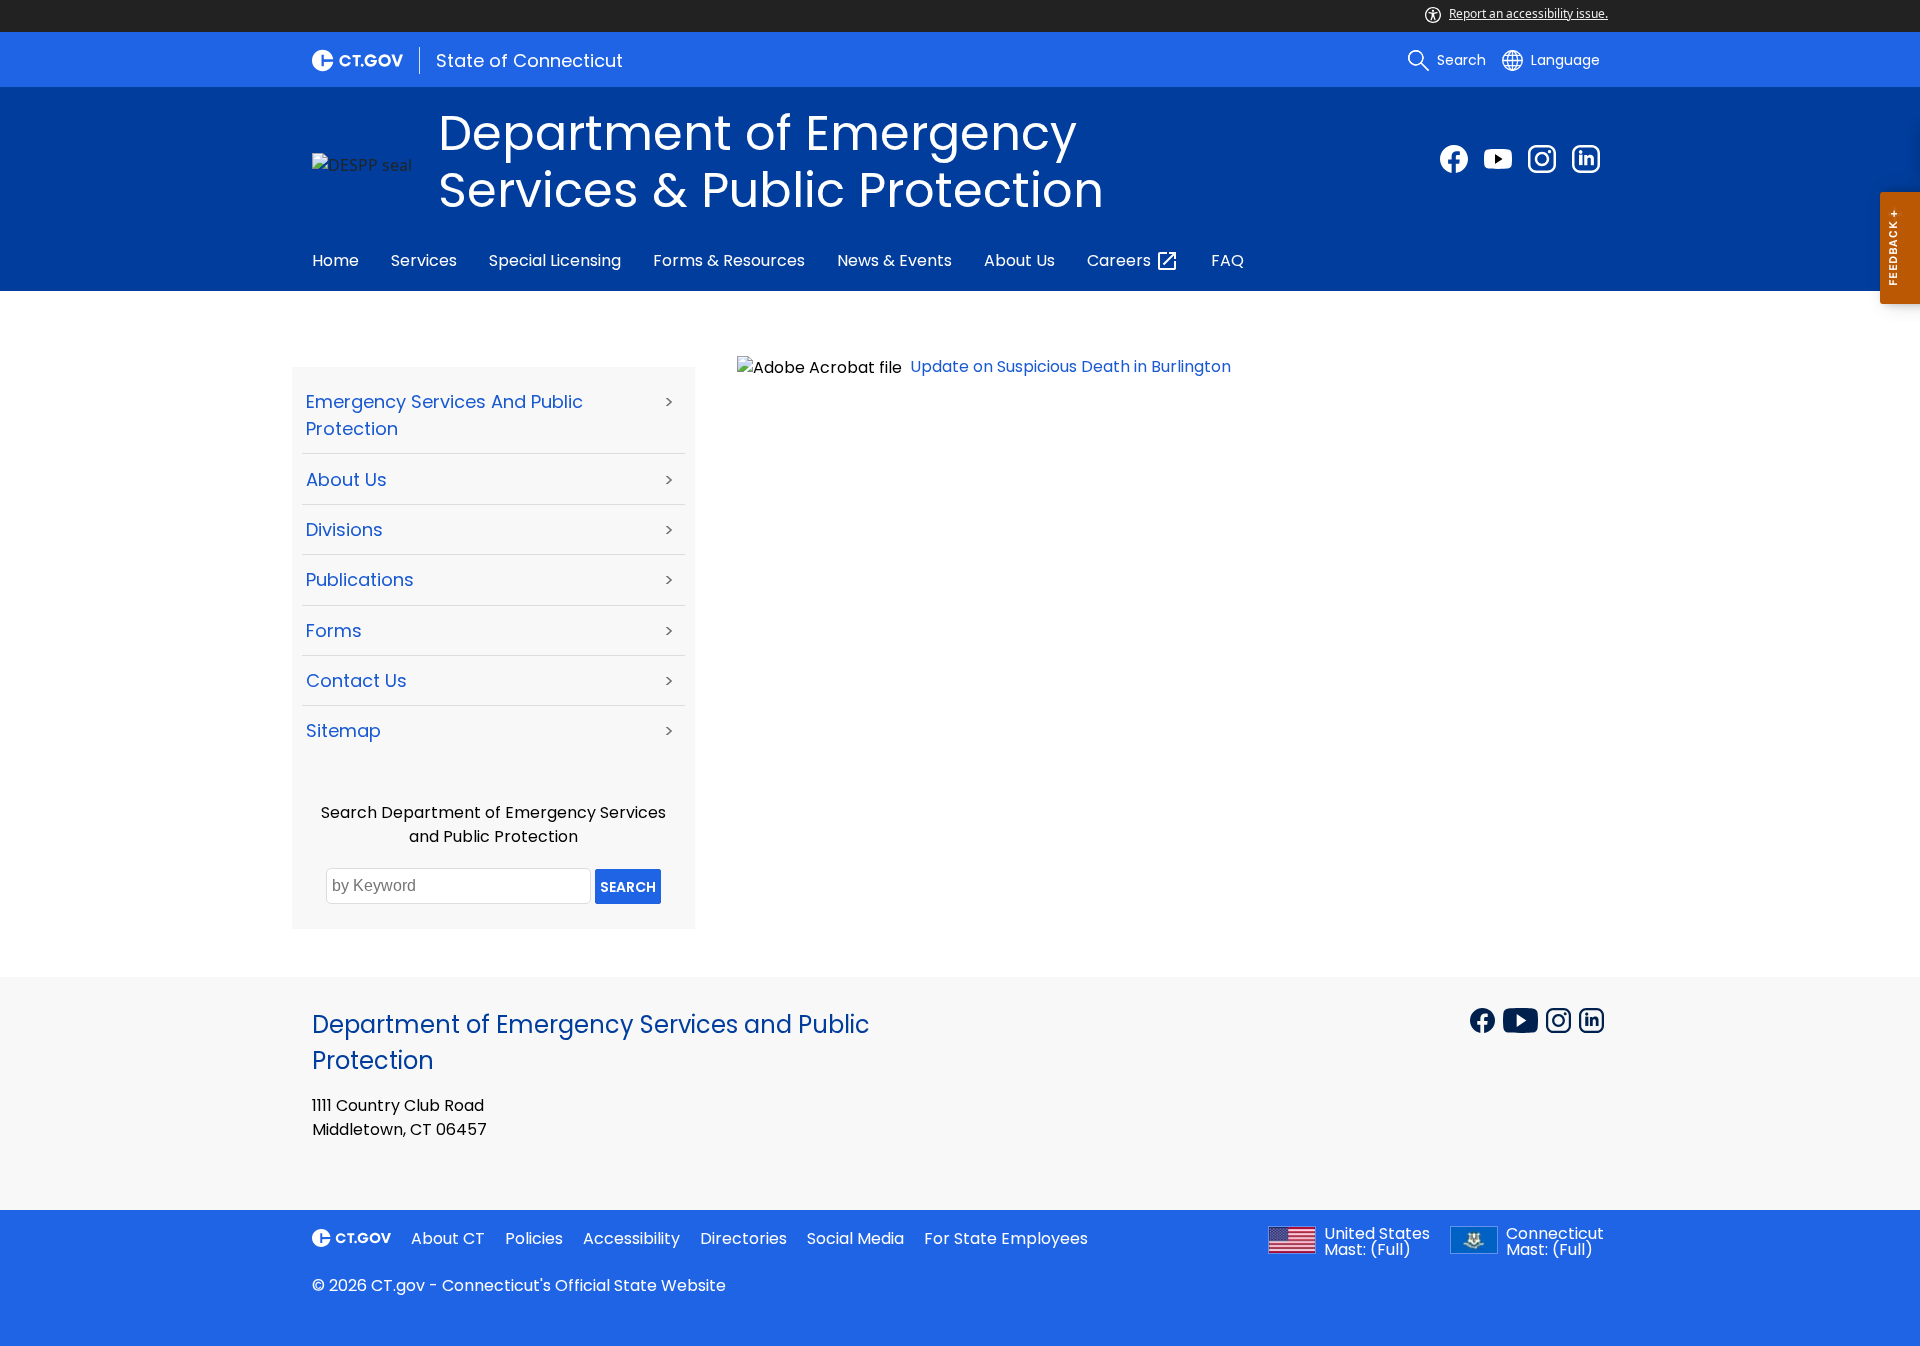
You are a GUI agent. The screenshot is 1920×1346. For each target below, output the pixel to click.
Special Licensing (555, 260)
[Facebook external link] (1454, 159)
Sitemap (343, 730)
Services (424, 260)
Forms (334, 630)
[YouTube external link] (1522, 1019)
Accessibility (631, 1238)
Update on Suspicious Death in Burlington (1070, 366)
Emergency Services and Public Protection (444, 415)
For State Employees (1006, 1238)
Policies (534, 1238)
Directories (743, 1238)
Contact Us (356, 680)
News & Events (894, 260)
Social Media (855, 1238)
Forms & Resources (729, 260)
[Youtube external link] (1498, 159)
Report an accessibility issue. (1528, 13)
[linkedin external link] (1586, 159)
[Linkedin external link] (1591, 1019)
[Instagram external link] (1542, 159)
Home (335, 260)
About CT (448, 1238)
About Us (1019, 260)
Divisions (344, 529)
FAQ (1227, 260)
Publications (360, 579)
